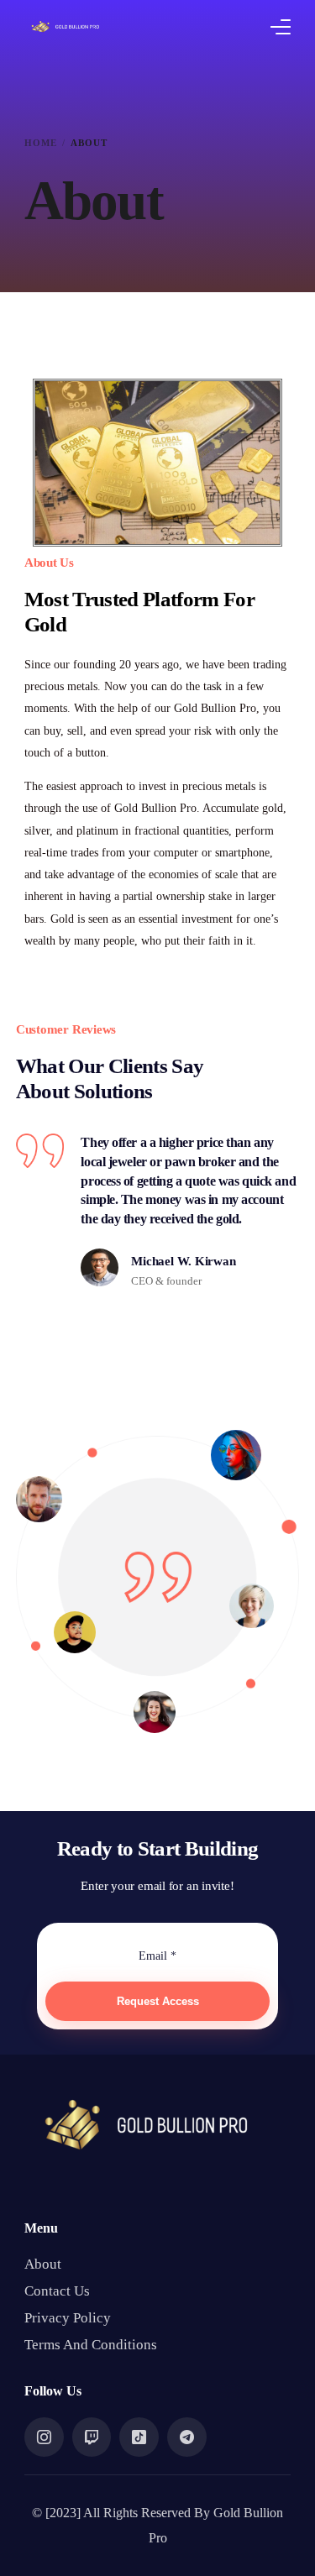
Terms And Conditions (91, 2345)
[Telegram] (187, 2435)
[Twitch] (92, 2435)
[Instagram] (44, 2435)
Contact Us (57, 2291)
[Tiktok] (139, 2435)
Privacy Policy (68, 2318)
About (43, 2264)
